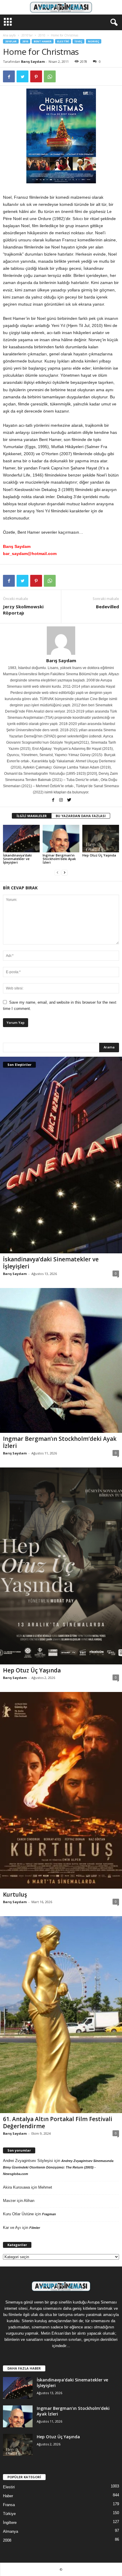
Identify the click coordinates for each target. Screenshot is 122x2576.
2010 (42, 35)
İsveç (78, 41)
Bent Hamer (43, 41)
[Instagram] (61, 801)
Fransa (9, 2505)
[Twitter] (69, 801)
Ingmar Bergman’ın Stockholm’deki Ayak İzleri (59, 859)
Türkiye (9, 2514)
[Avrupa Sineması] (61, 7)
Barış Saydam (33, 61)
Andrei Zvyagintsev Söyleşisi (28, 2161)
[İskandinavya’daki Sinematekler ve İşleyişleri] (21, 839)
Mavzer (9, 2201)
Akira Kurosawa (16, 2187)
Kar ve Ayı (12, 2228)
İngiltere (10, 2523)
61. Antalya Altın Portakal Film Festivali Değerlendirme (58, 2123)
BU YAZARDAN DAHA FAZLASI (81, 816)
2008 (7, 2540)
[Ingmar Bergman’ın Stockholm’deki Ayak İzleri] (61, 839)
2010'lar (27, 35)
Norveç (94, 41)
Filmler (35, 2228)
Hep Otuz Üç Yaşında (99, 855)
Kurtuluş (15, 1895)
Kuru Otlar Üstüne (18, 2214)
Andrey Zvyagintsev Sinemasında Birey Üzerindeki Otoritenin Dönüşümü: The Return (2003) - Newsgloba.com (58, 2167)
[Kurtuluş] (61, 1790)
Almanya (11, 2531)
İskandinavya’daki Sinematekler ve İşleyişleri (17, 859)
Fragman (49, 2214)
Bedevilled (107, 607)
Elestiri (63, 41)
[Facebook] (53, 801)
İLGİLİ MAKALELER (32, 816)
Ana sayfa (9, 35)
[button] (113, 23)
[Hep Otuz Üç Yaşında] (101, 839)
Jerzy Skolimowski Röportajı (23, 610)
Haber (8, 2496)
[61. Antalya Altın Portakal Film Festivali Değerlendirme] (61, 2015)
